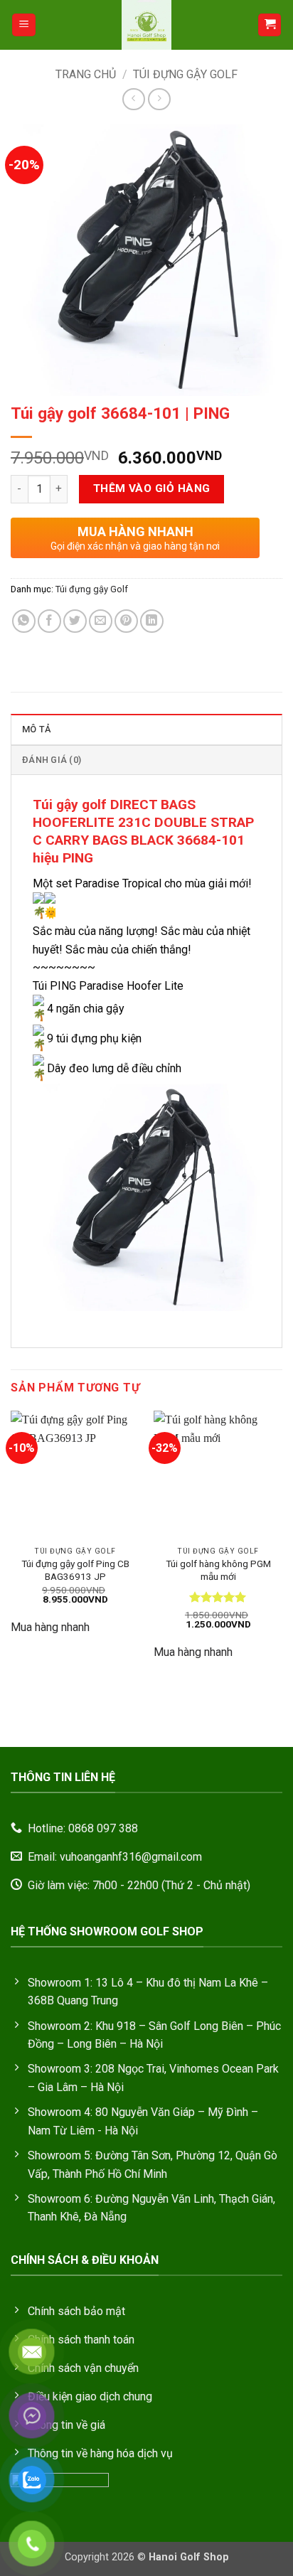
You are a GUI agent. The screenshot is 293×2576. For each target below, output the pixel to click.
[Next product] (133, 99)
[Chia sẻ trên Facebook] (49, 621)
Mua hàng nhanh (50, 1627)
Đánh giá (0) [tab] (52, 760)
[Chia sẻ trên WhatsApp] (24, 621)
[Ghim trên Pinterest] (126, 621)
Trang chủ (86, 74)
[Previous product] (159, 99)
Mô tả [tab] (36, 729)
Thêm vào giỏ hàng (152, 488)
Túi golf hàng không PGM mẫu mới (218, 1570)
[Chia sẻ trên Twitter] (75, 621)
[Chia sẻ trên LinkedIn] (152, 621)
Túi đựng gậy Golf (185, 74)
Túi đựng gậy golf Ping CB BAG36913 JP (75, 1570)
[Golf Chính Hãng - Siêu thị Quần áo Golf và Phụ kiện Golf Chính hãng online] (146, 25)
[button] (24, 25)
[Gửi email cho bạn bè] (101, 621)
